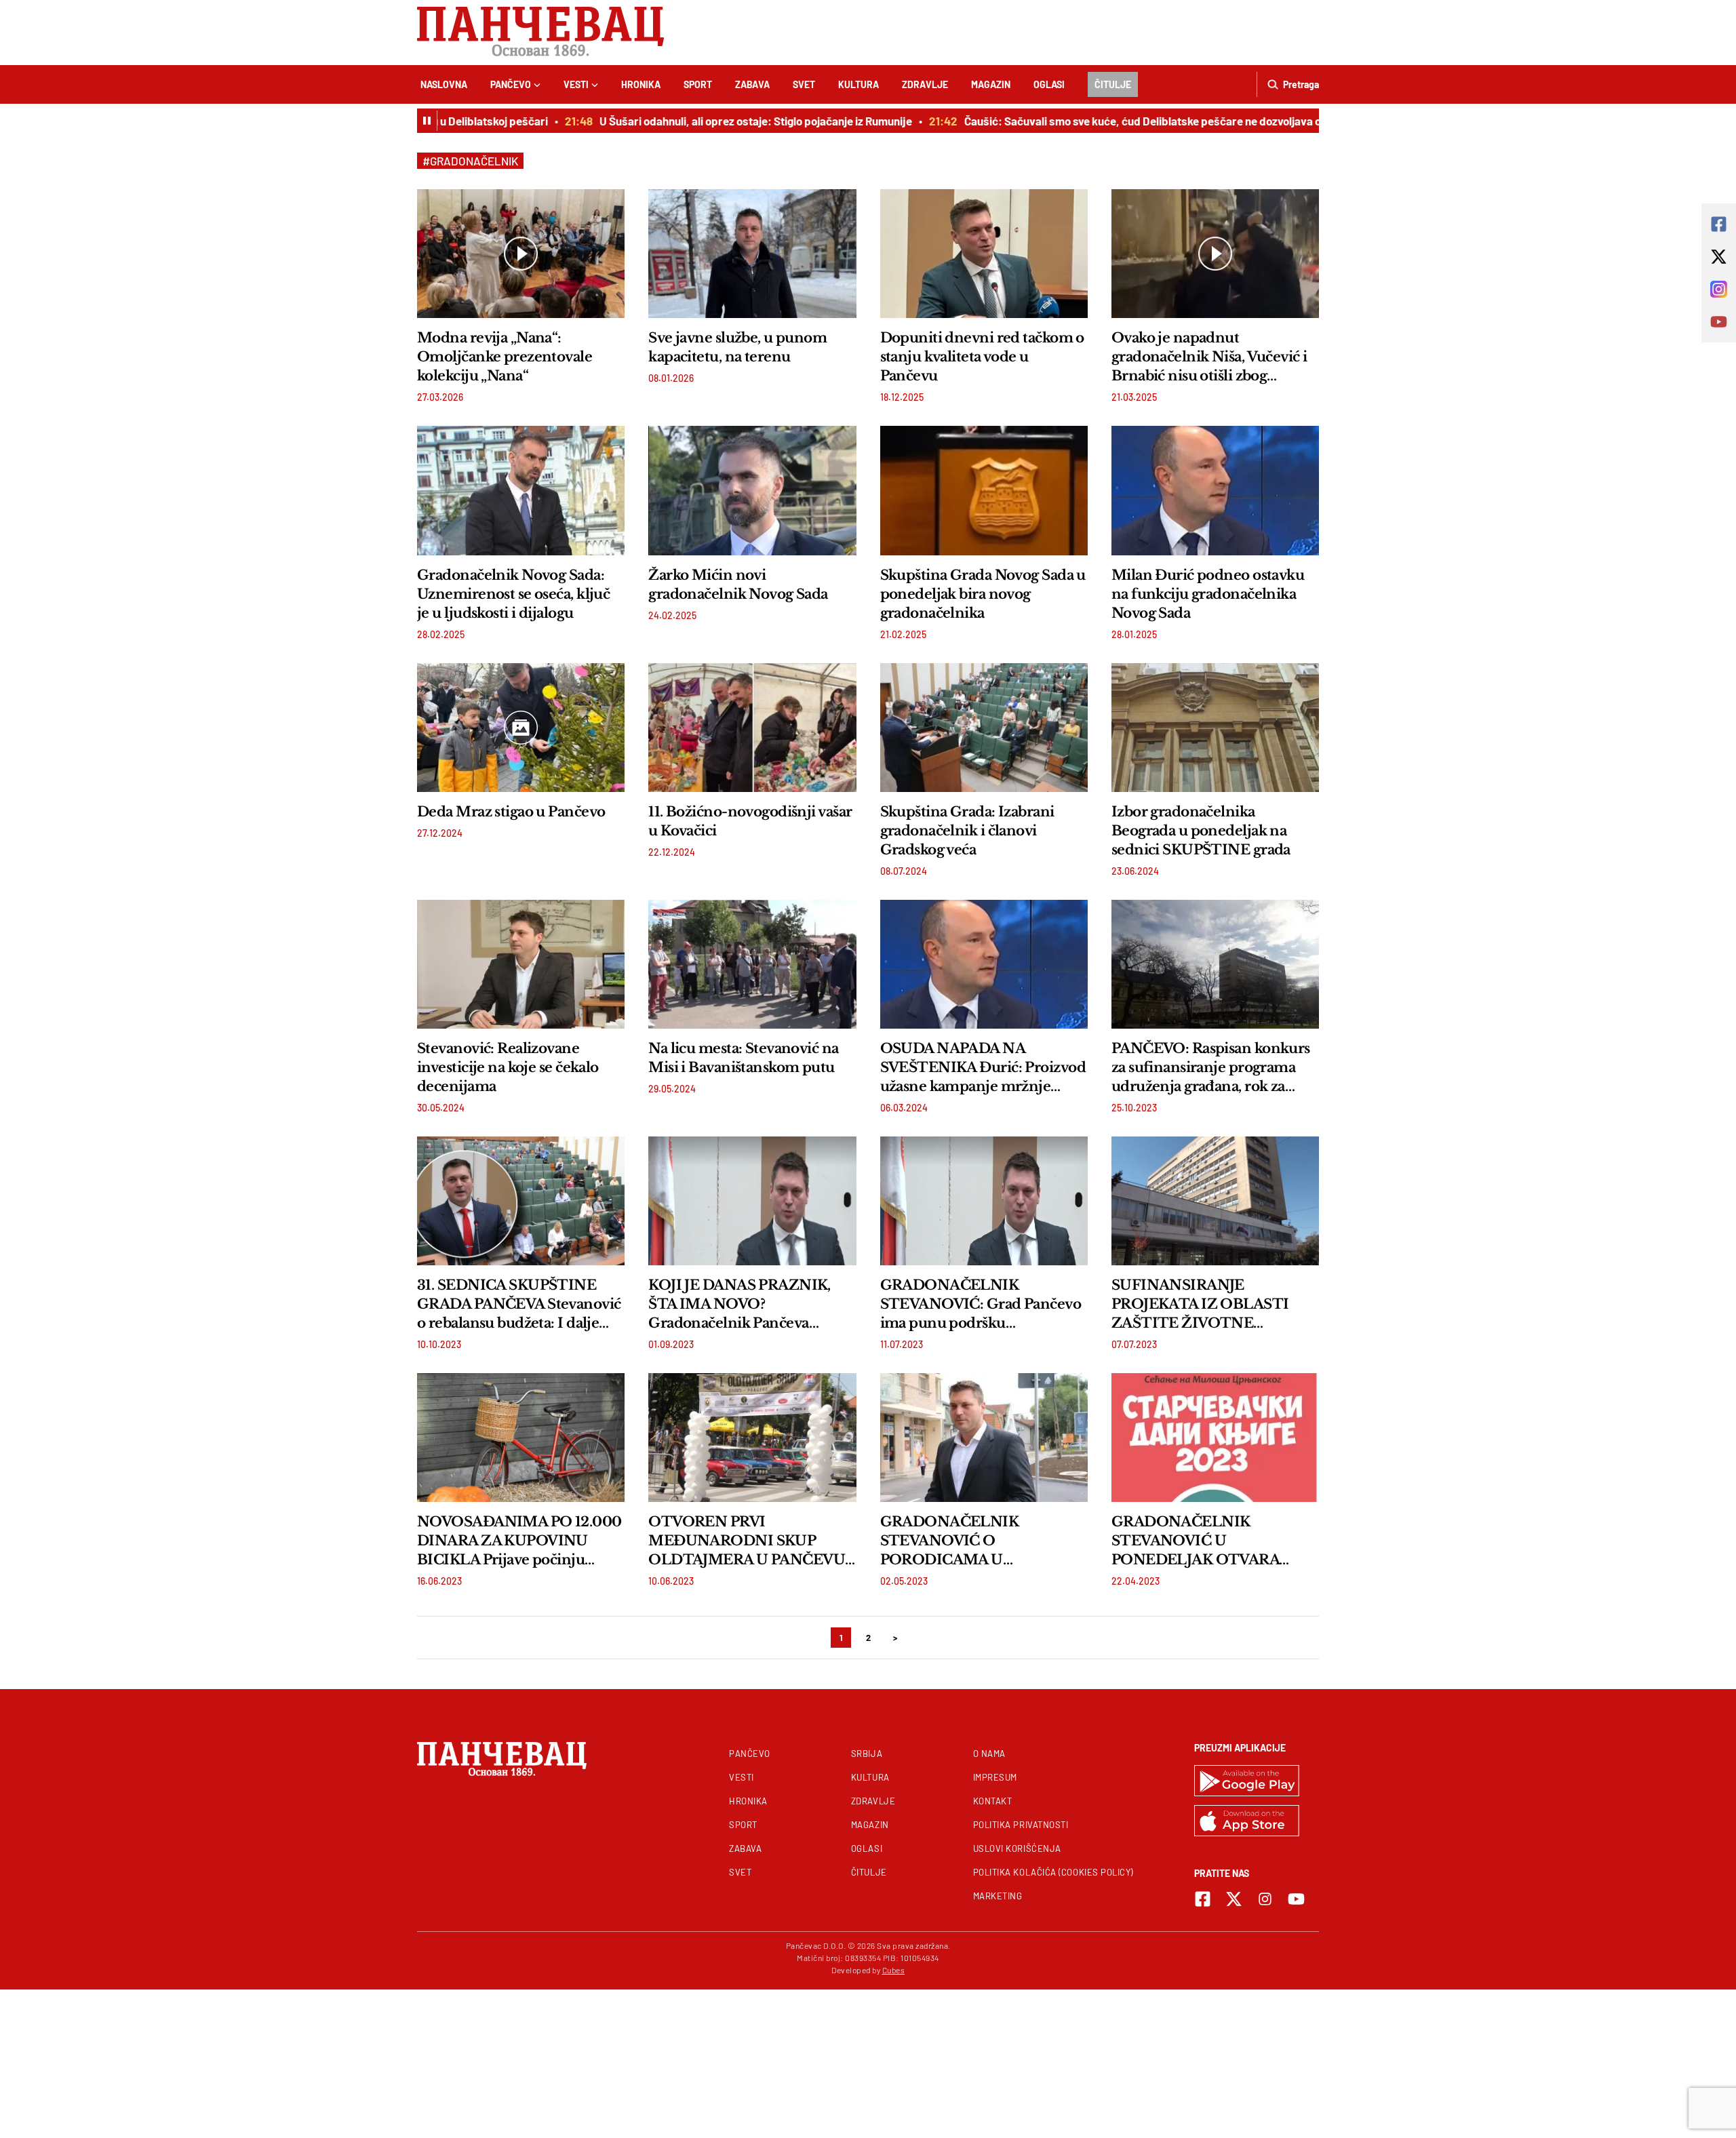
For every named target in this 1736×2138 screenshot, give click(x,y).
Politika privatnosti (1021, 1825)
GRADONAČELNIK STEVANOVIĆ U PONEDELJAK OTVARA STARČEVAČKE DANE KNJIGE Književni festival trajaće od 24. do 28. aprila (1199, 1541)
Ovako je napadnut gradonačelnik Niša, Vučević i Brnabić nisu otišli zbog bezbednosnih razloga (1209, 357)
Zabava (752, 84)
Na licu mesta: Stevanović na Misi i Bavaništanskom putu (743, 1058)
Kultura (859, 84)
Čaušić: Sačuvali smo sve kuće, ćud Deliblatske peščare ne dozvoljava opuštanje (1124, 121)
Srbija (867, 1754)
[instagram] (1265, 1899)
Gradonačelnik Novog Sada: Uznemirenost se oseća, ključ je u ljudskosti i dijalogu (513, 594)
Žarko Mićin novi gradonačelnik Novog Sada (738, 585)
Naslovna (444, 84)
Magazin (991, 84)
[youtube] (1296, 1899)
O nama (989, 1754)
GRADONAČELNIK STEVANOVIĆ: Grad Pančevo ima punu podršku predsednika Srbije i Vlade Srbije (981, 1305)
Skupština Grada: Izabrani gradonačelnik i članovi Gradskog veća (967, 831)
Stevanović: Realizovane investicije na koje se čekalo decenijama (508, 1067)
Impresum (995, 1777)
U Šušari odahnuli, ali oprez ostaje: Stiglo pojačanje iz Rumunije (715, 121)
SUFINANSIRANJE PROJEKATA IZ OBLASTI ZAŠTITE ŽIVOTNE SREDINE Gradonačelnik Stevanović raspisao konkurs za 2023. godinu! (1215, 1305)
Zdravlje (925, 84)
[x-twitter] (1234, 1899)
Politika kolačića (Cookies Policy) (1053, 1872)
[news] (521, 254)
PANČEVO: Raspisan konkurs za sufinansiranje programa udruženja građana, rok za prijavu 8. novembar (1211, 1068)
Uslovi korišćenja (1017, 1848)
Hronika (641, 84)
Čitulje (1113, 84)
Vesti (576, 84)
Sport (698, 84)
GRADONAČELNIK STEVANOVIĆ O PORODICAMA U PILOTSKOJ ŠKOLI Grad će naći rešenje (974, 1541)
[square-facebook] (1203, 1899)
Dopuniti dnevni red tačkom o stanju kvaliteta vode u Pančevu (982, 357)
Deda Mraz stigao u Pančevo (511, 812)
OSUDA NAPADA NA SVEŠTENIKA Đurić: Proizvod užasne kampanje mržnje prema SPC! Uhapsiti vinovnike (983, 1068)
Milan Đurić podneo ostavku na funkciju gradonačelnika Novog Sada (1208, 594)
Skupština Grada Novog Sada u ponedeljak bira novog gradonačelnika (983, 594)
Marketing (998, 1896)
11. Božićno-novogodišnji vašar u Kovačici (750, 821)
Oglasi (1049, 84)
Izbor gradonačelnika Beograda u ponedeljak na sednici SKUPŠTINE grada (1201, 831)
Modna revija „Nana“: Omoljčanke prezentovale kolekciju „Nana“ (505, 357)
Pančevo (511, 84)
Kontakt (993, 1801)
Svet (804, 84)
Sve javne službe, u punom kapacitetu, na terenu (737, 347)
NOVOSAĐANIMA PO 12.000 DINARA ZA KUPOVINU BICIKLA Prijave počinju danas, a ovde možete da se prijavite (519, 1541)
